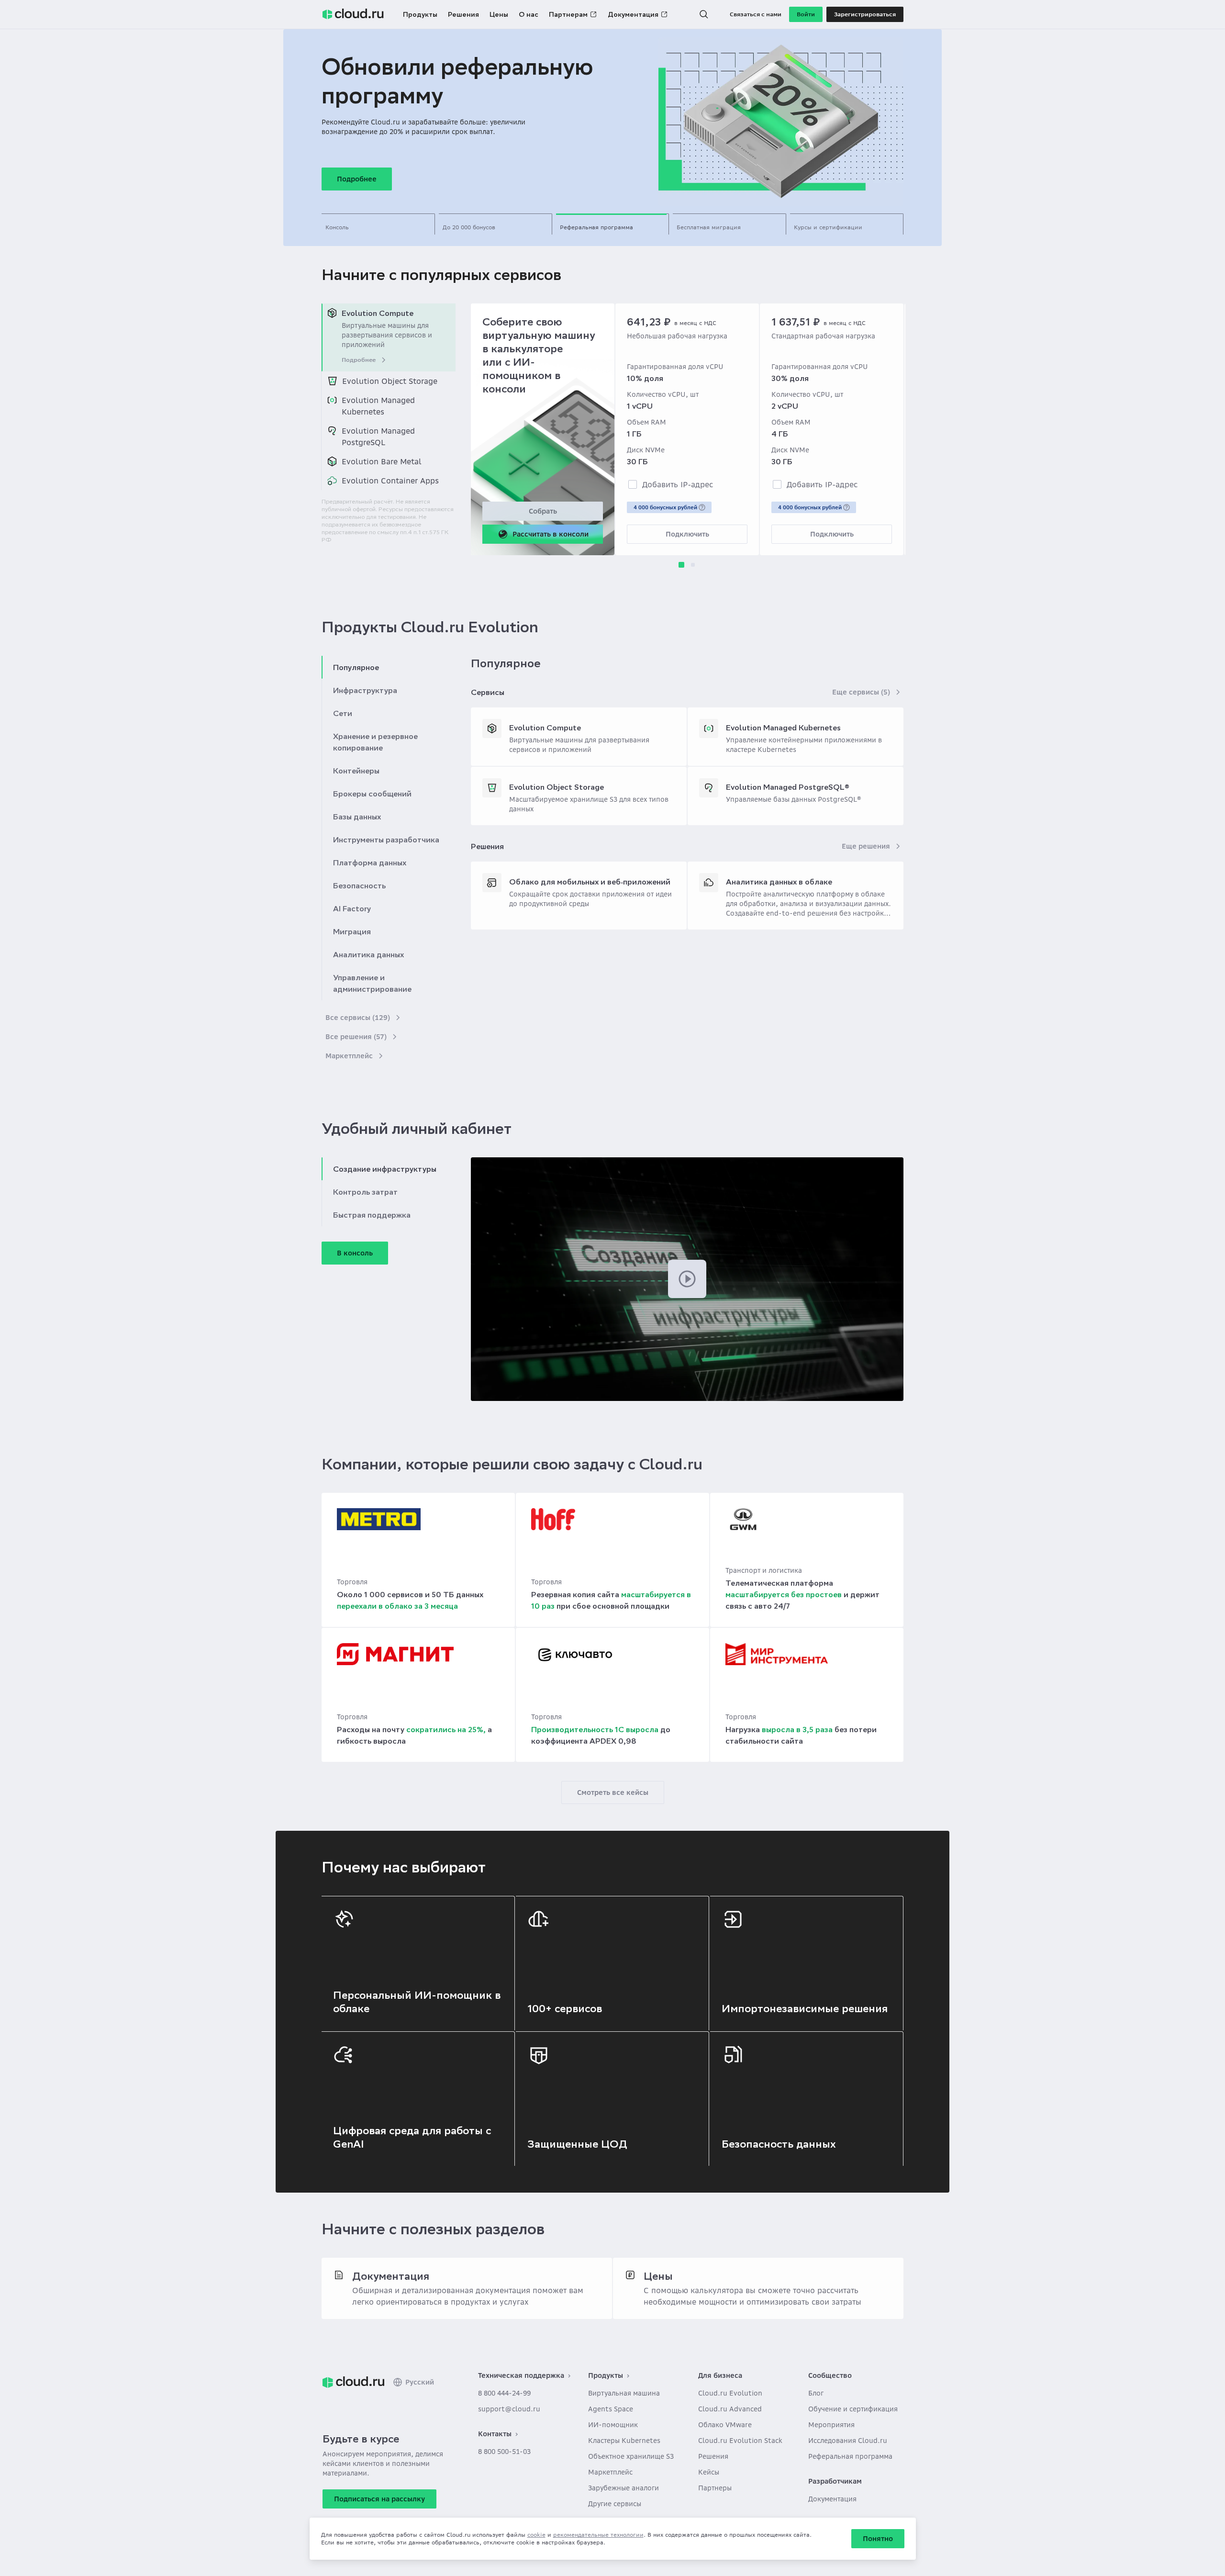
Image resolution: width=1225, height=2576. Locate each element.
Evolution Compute (545, 728)
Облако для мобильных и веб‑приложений (590, 882)
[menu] (389, 397)
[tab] (378, 224)
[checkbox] (633, 484)
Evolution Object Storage (557, 787)
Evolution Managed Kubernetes (783, 728)
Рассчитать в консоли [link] (551, 534)
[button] (704, 14)
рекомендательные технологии (598, 2535)
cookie (536, 2535)
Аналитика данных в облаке (779, 882)
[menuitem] (389, 337)
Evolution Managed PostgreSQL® (788, 787)
